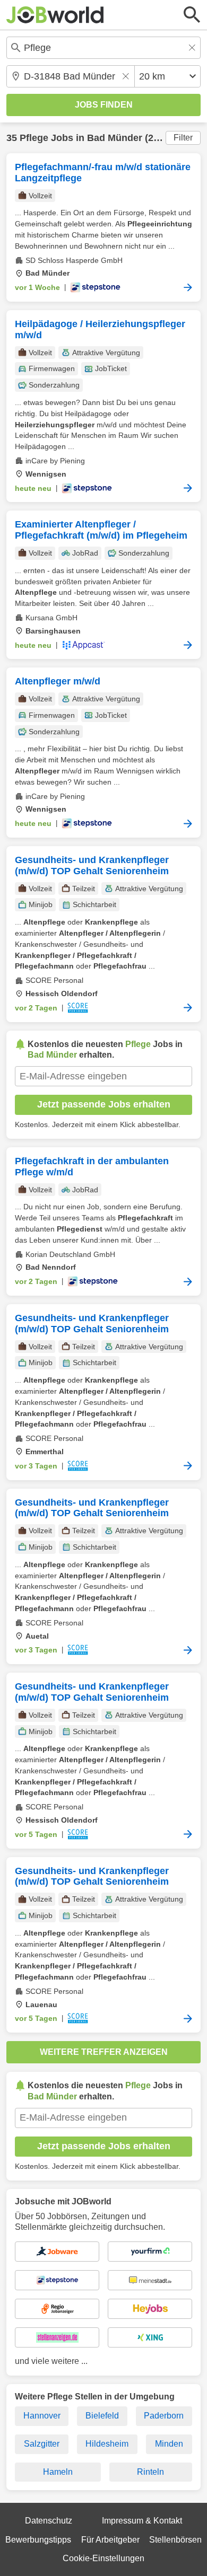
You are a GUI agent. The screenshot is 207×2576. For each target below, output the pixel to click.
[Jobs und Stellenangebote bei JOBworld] (55, 15)
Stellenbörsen (175, 2540)
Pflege (34, 138)
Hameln (58, 2472)
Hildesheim (107, 2444)
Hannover (42, 2416)
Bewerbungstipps (38, 2540)
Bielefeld (102, 2416)
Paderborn (164, 2416)
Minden (169, 2444)
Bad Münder (115, 138)
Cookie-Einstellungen (103, 2558)
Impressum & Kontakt (142, 2521)
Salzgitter (42, 2444)
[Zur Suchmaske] (192, 15)
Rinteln (150, 2472)
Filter (183, 138)
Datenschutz (49, 2521)
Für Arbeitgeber (110, 2540)
